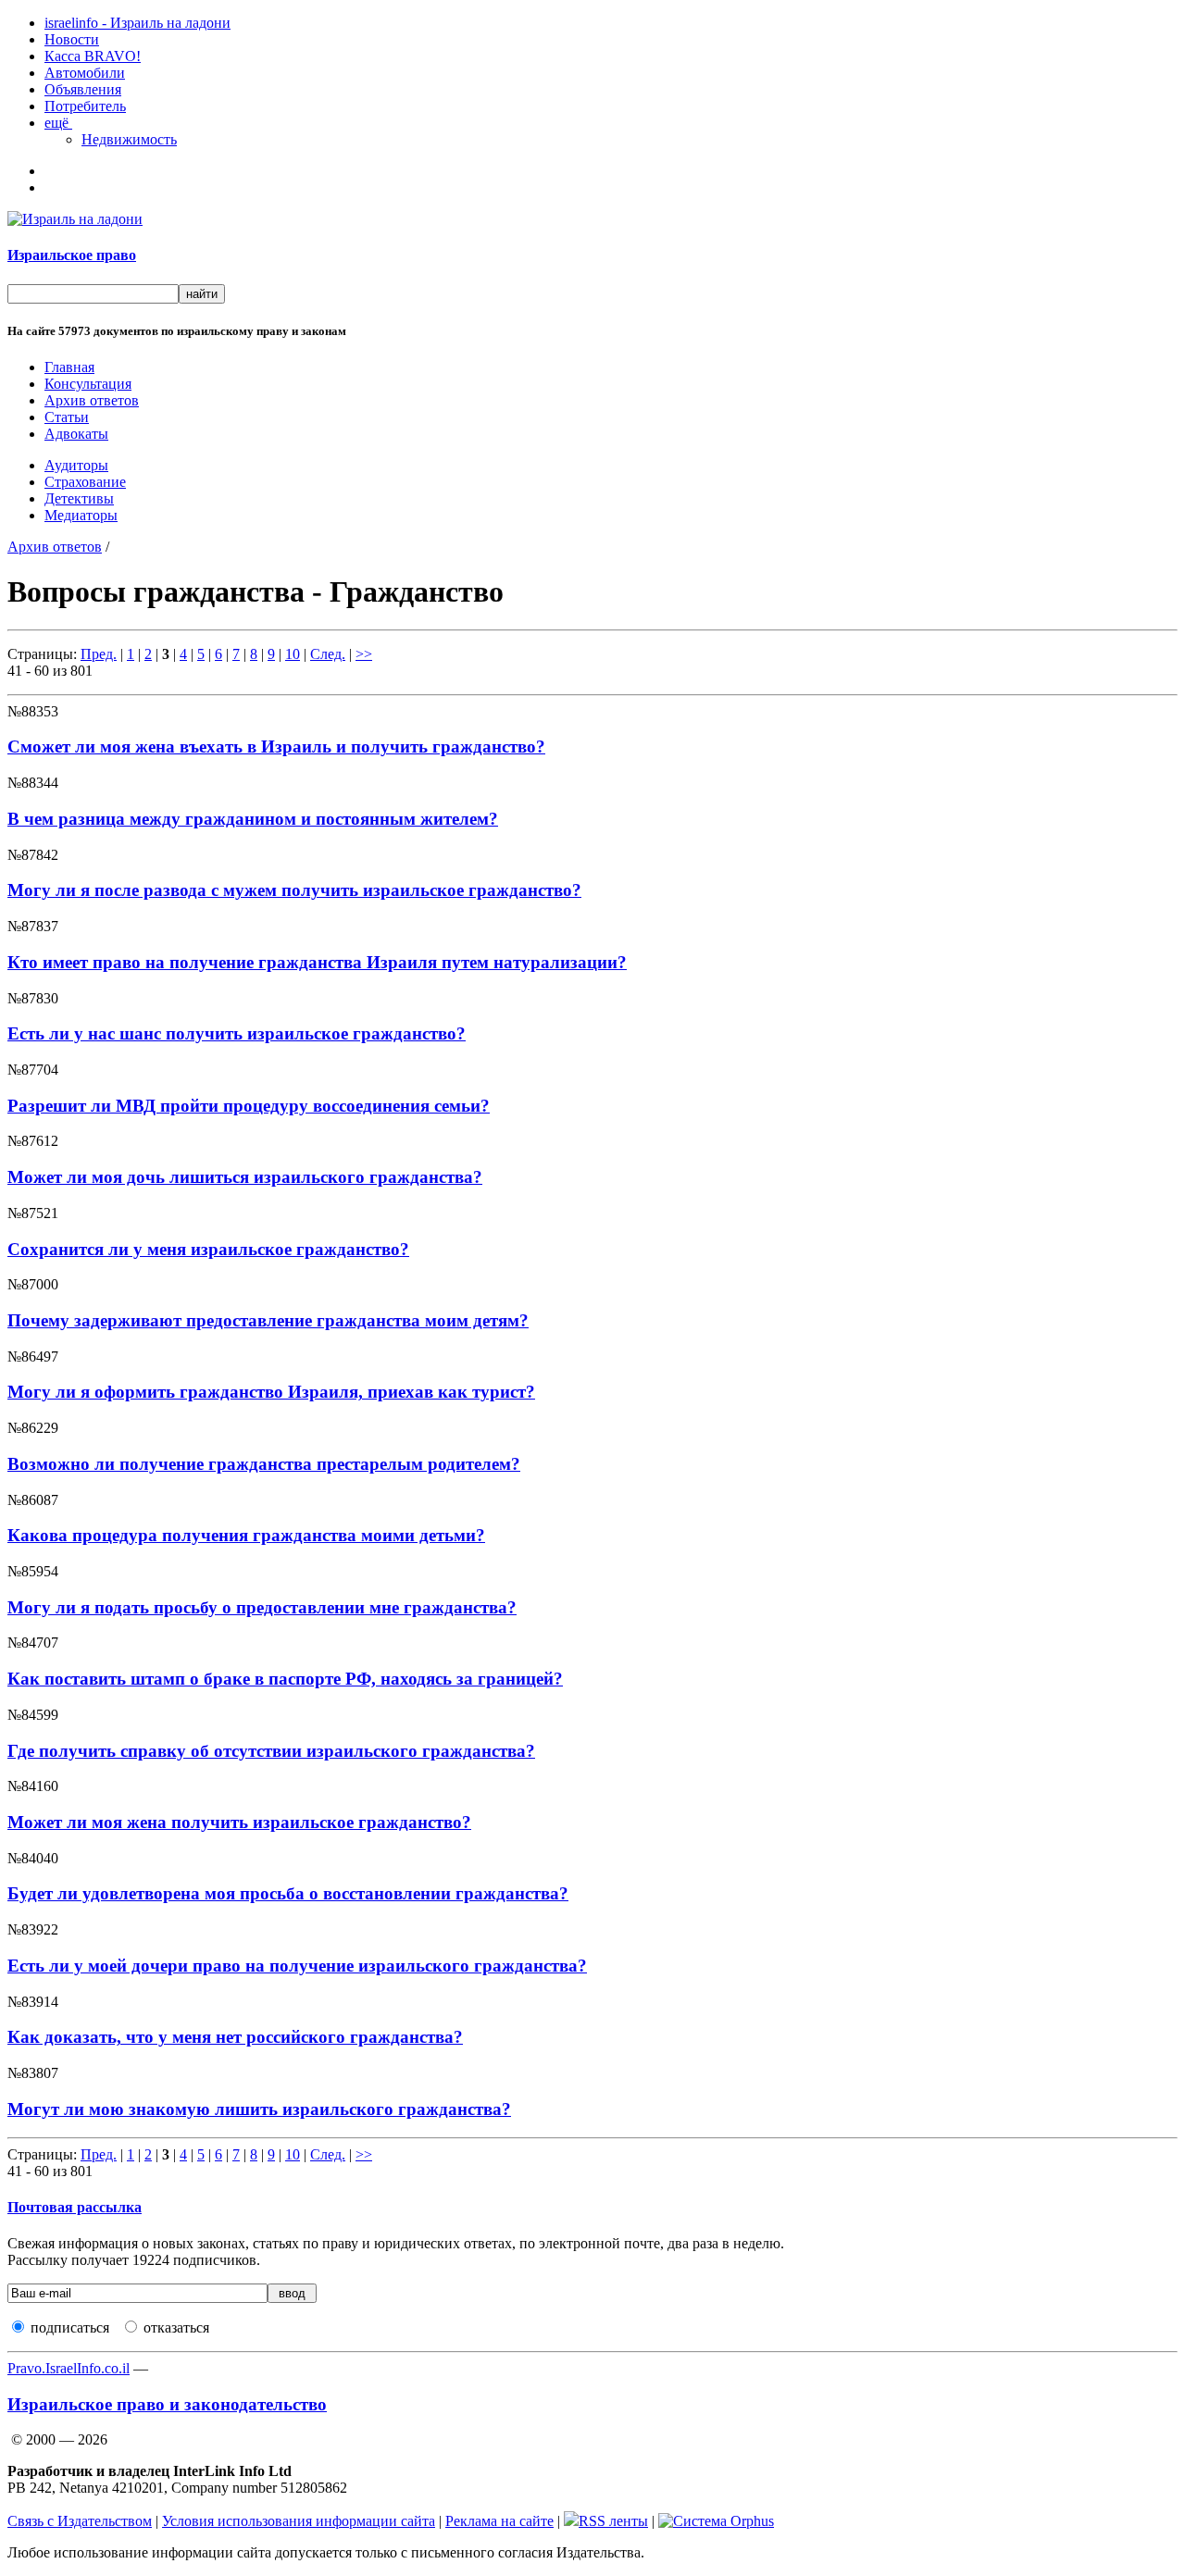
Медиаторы (81, 515)
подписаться (70, 2327)
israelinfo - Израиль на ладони (137, 23)
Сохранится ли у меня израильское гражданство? (208, 1249)
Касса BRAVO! (93, 56)
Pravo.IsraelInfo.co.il (69, 2368)
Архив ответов (92, 400)
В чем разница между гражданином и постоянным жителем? (253, 819)
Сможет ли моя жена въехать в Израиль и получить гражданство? (276, 747)
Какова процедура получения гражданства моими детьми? (246, 1535)
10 (293, 654)
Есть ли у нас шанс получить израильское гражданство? (237, 1033)
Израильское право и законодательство (167, 2404)
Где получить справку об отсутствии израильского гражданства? (271, 1751)
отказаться (176, 2327)
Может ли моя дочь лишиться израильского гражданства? (245, 1177)
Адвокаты (76, 434)
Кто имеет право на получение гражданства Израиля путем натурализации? (317, 962)
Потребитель (85, 106)
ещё (58, 123)
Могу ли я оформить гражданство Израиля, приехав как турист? (271, 1392)
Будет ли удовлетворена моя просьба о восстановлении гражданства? (288, 1893)
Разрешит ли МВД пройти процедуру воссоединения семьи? (249, 1106)
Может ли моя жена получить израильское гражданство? (239, 1822)
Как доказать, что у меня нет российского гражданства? (235, 2037)
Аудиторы (76, 465)
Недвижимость (129, 139)
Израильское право (72, 255)
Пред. (99, 654)
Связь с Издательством (80, 2521)
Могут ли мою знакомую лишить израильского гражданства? (259, 2109)
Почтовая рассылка (75, 2207)
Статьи (67, 417)
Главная (69, 367)
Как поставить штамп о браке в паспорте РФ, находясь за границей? (285, 1679)
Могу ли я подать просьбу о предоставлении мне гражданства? (262, 1607)
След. (328, 654)
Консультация (88, 384)
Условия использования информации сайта (299, 2521)
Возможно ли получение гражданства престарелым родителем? (264, 1464)
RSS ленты (613, 2521)
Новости (72, 39)
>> (364, 654)
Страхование (85, 482)
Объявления (83, 89)
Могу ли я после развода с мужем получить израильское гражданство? (294, 890)
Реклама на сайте (499, 2521)
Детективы (79, 498)
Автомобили (85, 73)
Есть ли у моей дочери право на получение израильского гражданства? (297, 1966)
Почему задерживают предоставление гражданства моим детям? (268, 1320)
